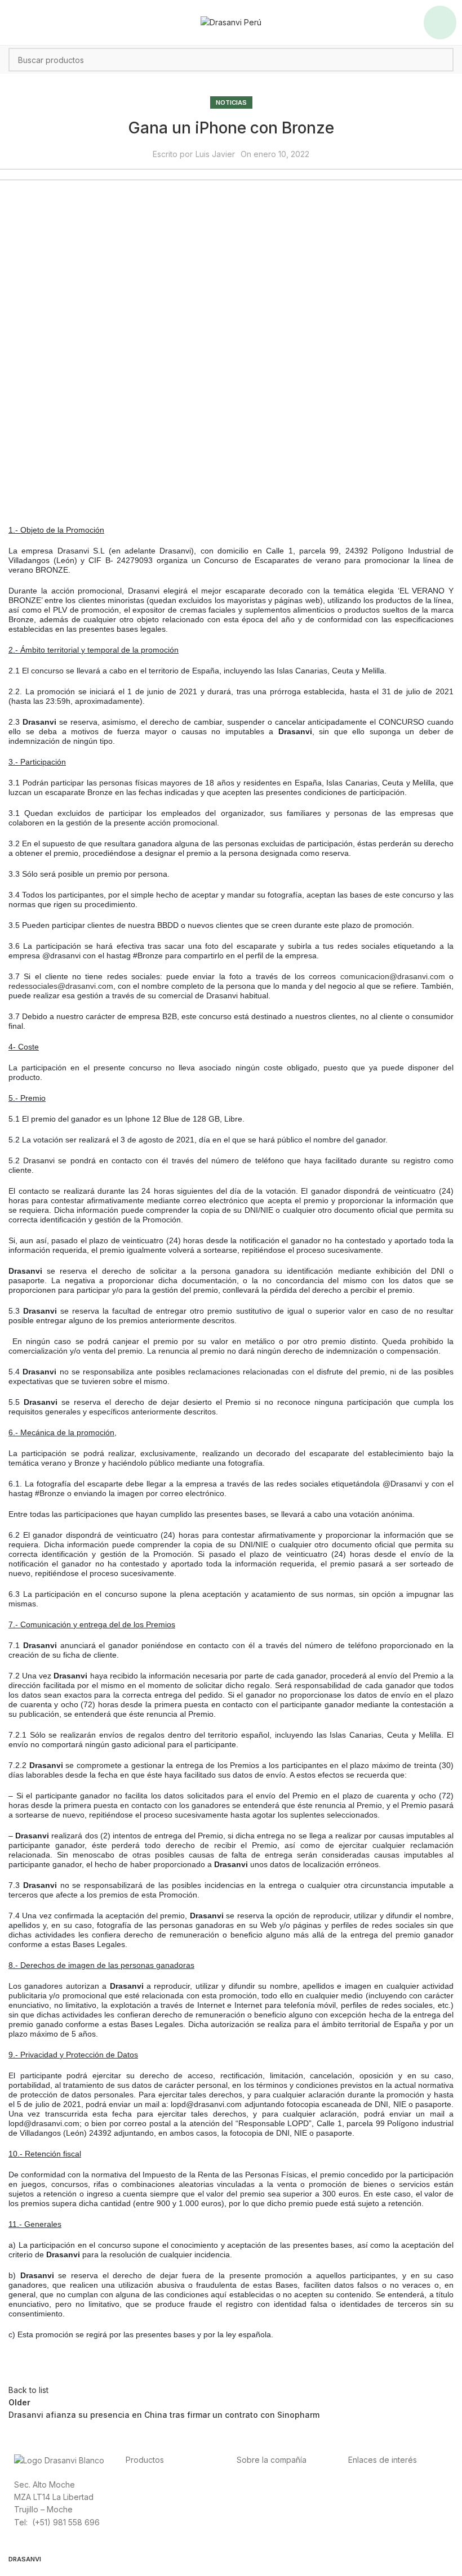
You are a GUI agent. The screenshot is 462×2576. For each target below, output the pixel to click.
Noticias (231, 102)
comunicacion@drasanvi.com (393, 976)
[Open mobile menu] (440, 23)
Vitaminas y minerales (165, 2522)
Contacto (254, 2534)
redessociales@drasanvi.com (61, 986)
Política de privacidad (388, 2484)
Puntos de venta (267, 2509)
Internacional (260, 2496)
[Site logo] (231, 22)
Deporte (141, 2496)
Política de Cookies (384, 2522)
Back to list (28, 2390)
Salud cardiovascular (165, 2509)
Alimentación (149, 2484)
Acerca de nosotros (274, 2484)
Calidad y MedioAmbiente (396, 2534)
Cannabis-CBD (153, 2534)
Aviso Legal (369, 2509)
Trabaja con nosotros (276, 2522)
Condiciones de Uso (386, 2496)
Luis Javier (215, 154)
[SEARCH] (442, 60)
